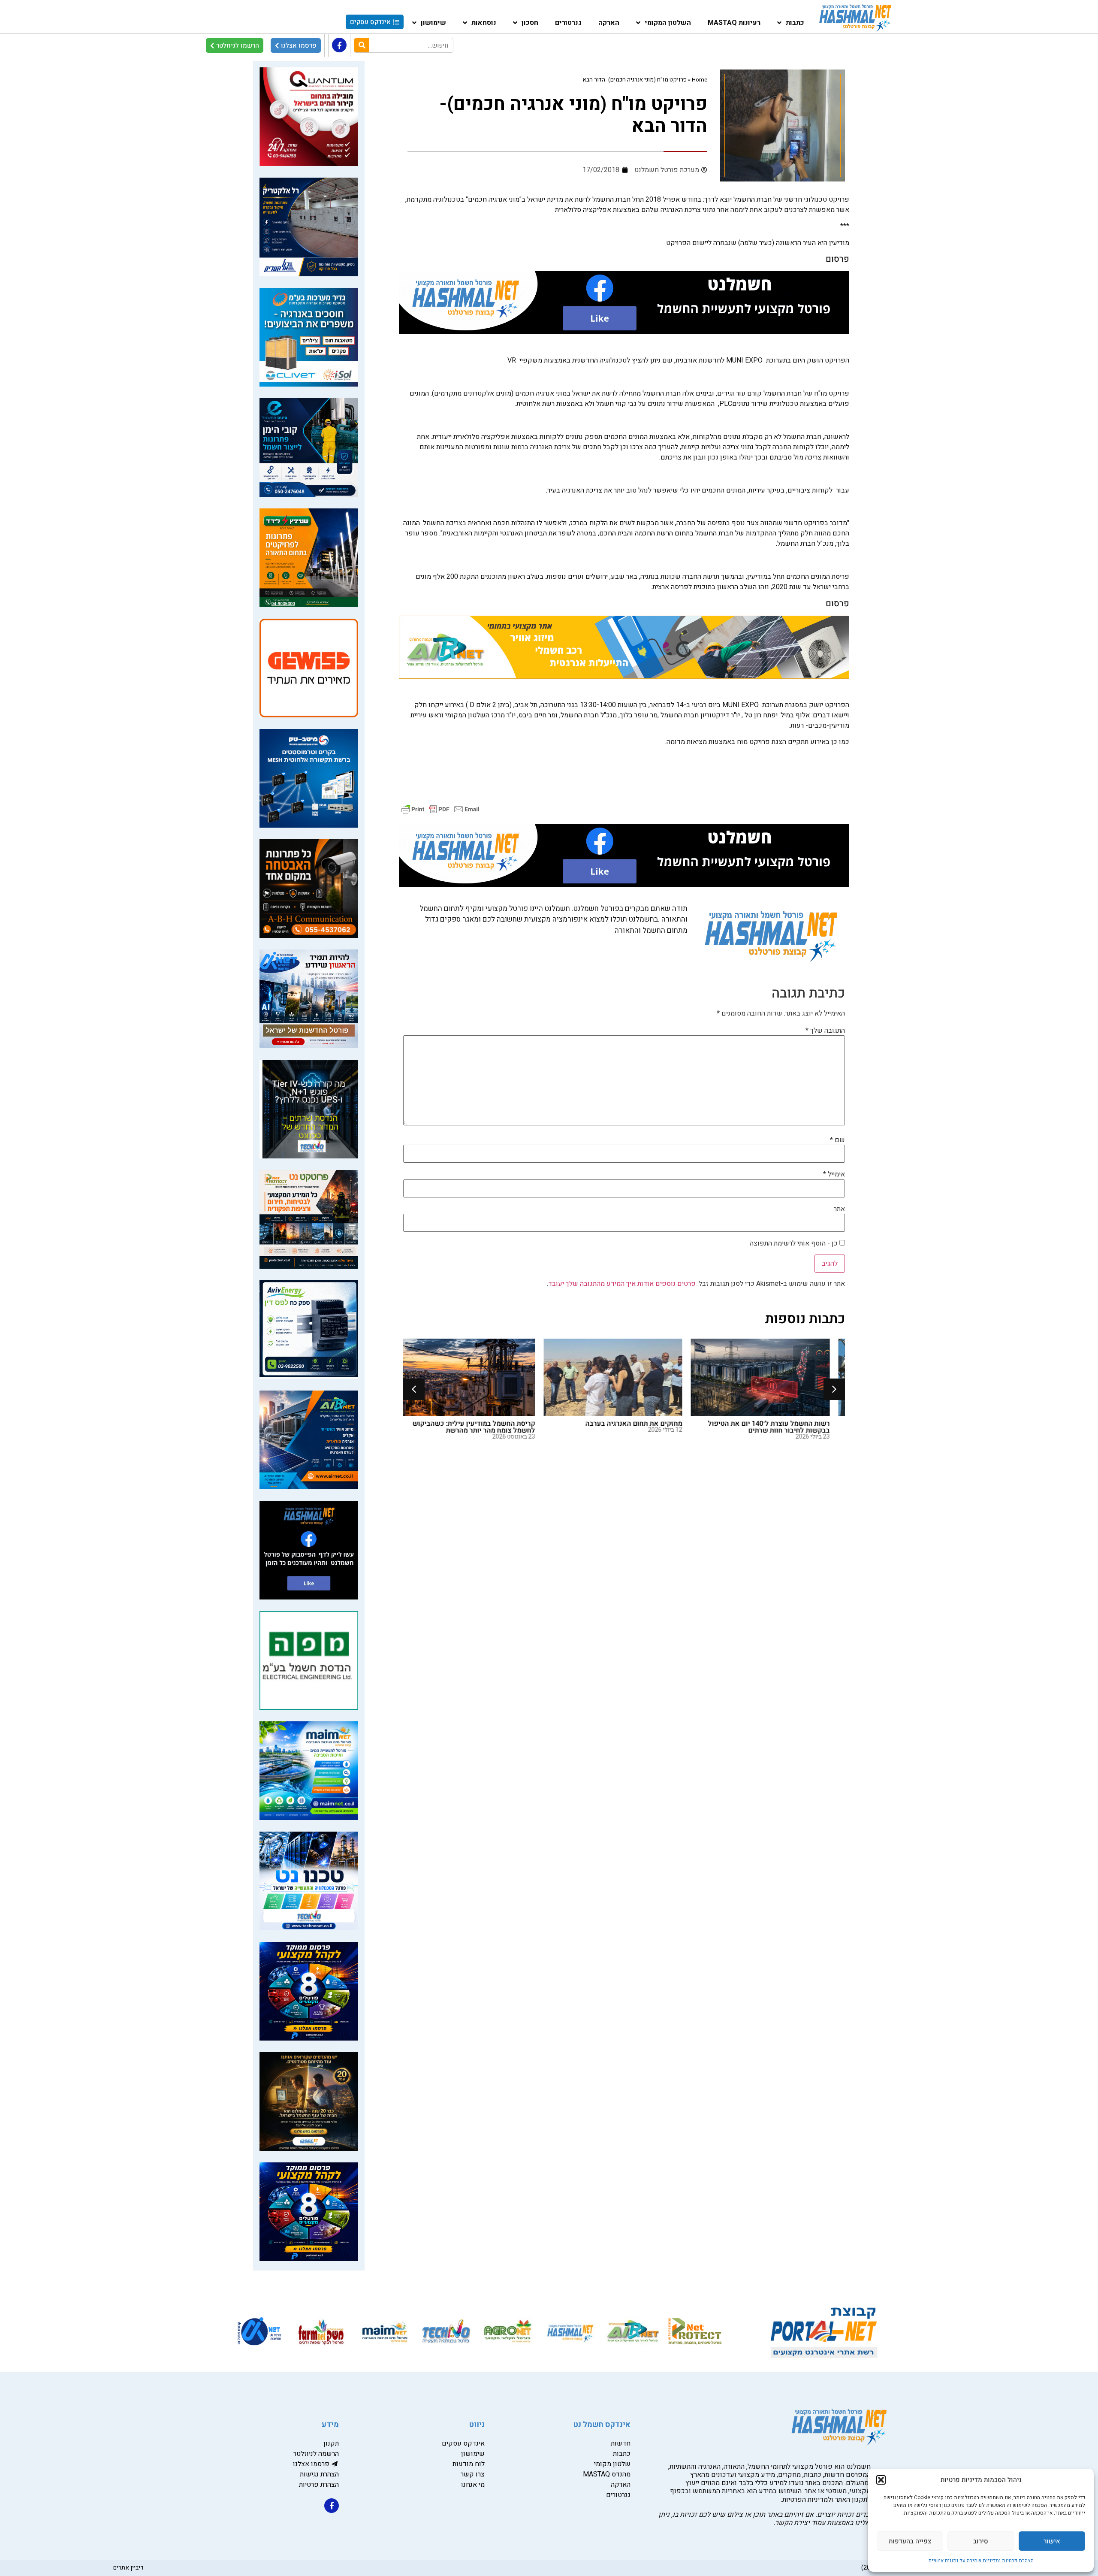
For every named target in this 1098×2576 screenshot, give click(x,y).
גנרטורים (568, 23)
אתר (839, 1209)
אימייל (834, 1174)
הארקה (609, 23)
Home (700, 80)
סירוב (981, 2541)
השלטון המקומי (668, 23)
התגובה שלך (825, 1031)
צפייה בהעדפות (910, 2541)
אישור (1052, 2541)
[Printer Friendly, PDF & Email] (440, 809)
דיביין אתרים (128, 2568)
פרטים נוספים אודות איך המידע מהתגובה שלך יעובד (622, 1284)
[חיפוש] (362, 45)
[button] (881, 2480)
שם (837, 1140)
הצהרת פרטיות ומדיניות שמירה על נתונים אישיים (981, 2561)
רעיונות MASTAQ (734, 23)
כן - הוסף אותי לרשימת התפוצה (795, 1243)
